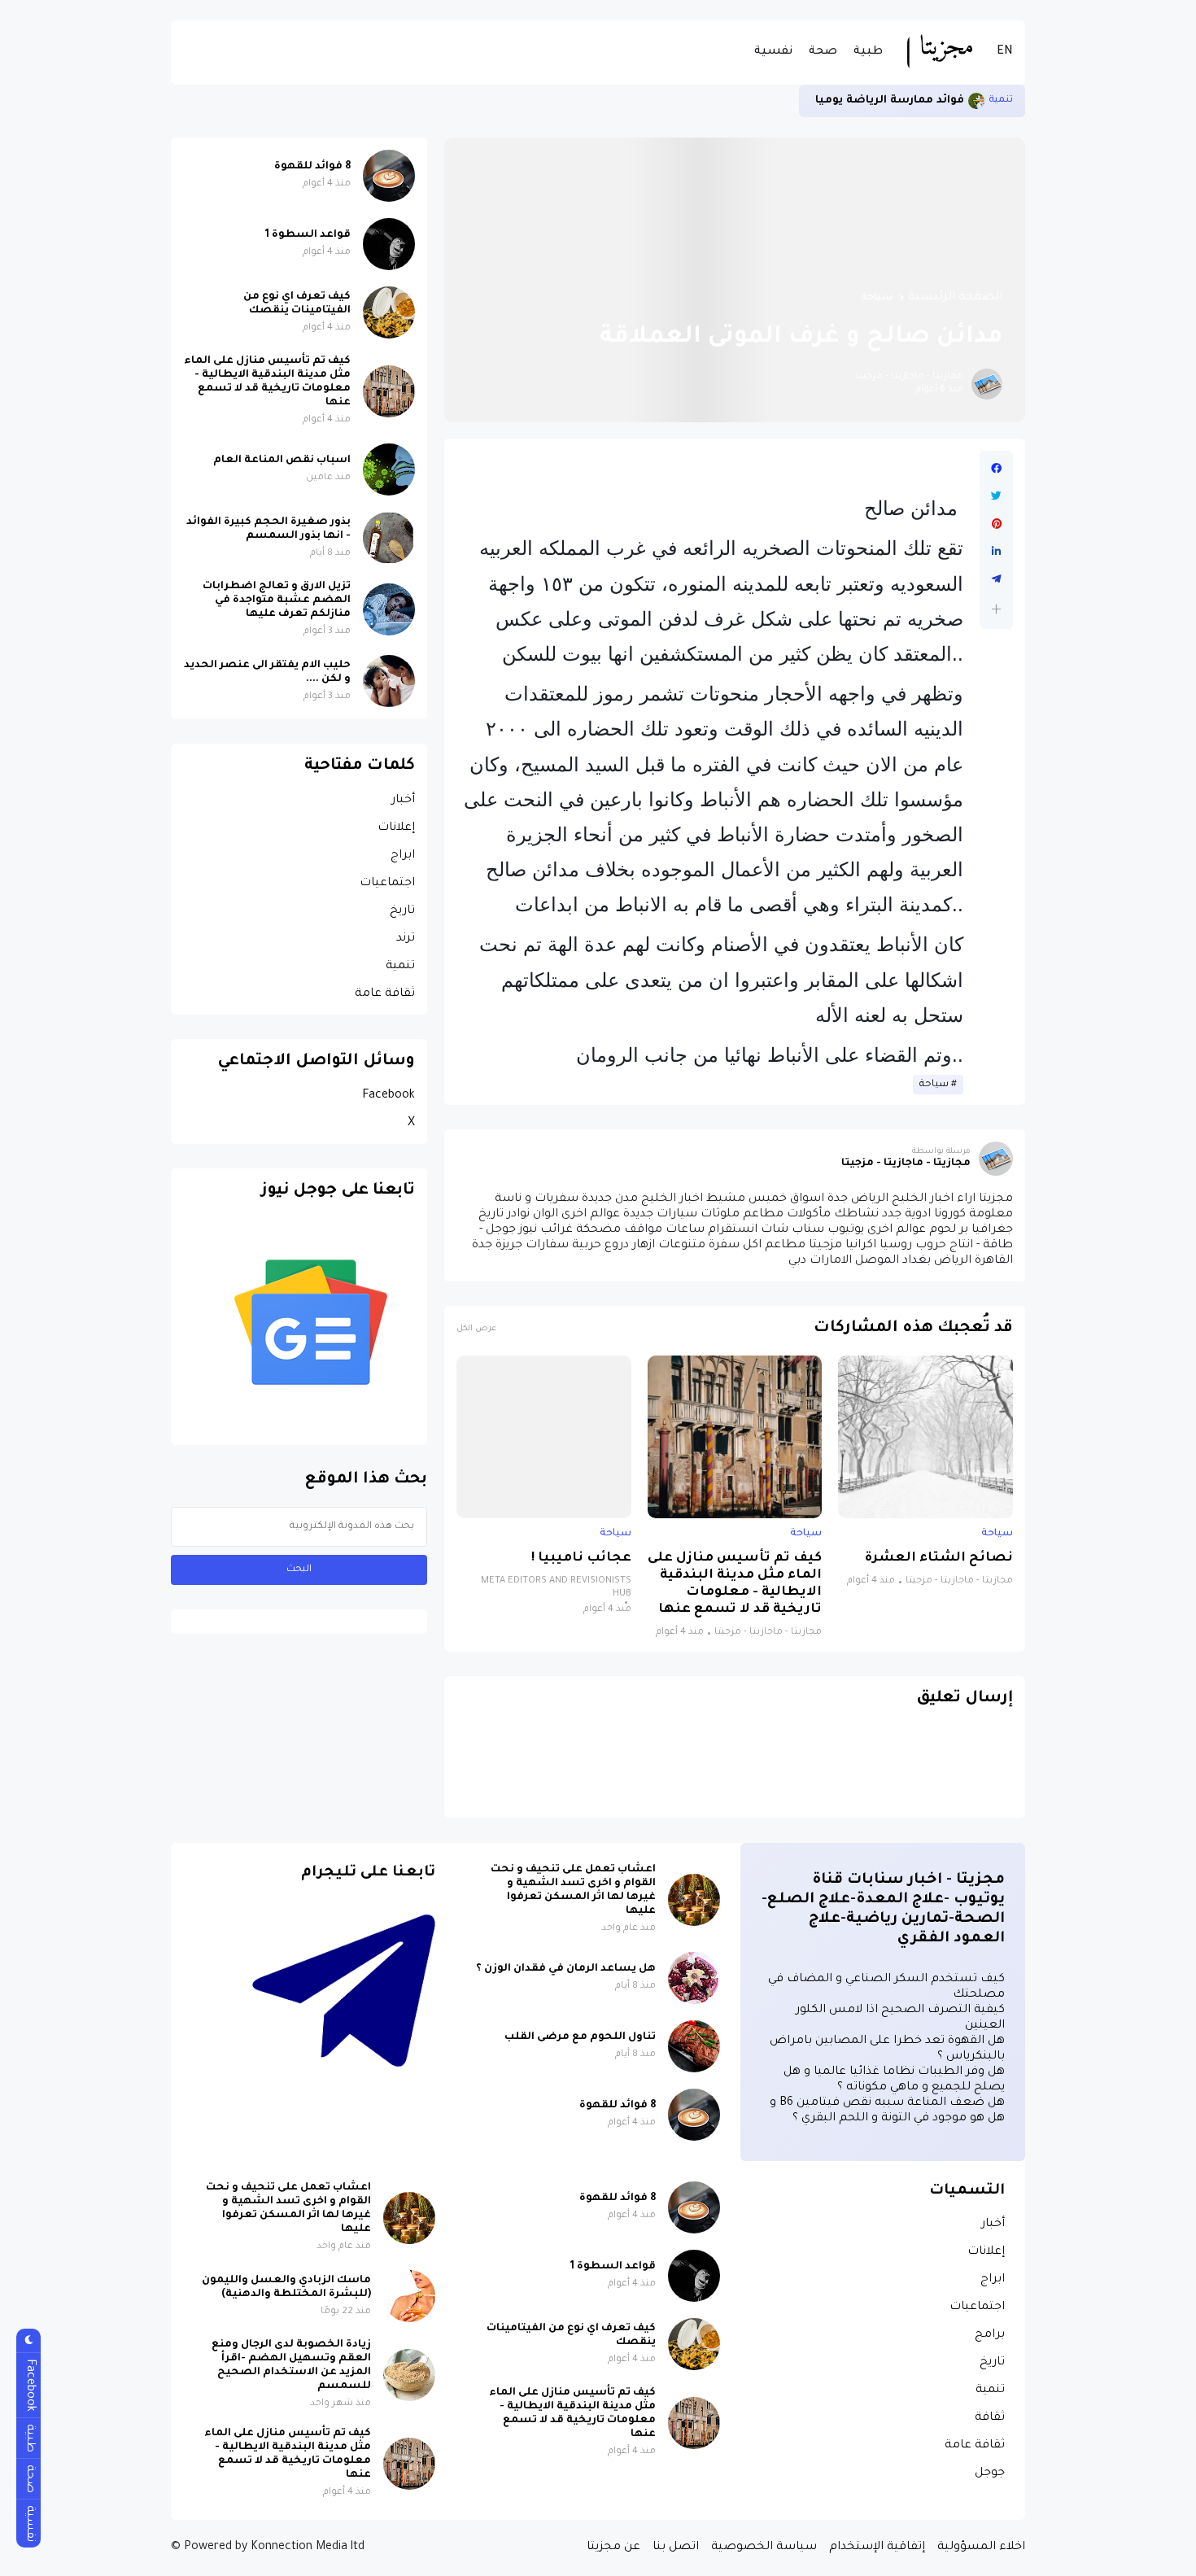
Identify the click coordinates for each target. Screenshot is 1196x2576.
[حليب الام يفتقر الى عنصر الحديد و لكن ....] (389, 681)
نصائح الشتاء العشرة (939, 1559)
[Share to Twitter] (996, 496)
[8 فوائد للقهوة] (389, 176)
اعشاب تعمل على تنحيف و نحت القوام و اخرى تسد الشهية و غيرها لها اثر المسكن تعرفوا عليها (573, 1891)
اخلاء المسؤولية (981, 2548)
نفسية (773, 52)
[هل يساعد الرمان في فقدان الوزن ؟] (694, 1978)
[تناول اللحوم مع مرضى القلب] (694, 2046)
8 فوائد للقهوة (312, 167)
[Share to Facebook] (996, 469)
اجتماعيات (387, 884)
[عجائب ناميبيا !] (544, 1437)
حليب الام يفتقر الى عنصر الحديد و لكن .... (267, 672)
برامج (990, 2335)
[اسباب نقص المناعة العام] (389, 469)
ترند (406, 939)
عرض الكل (476, 1329)
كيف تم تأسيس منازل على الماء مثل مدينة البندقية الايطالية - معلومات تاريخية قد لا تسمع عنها (735, 1584)
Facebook (388, 1096)
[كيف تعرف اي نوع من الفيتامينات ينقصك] (389, 312)
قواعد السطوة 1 (308, 235)
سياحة (877, 298)
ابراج (403, 856)
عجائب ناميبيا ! (581, 1559)
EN (1005, 52)
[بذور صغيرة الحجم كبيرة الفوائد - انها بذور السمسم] (389, 538)
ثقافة (990, 2418)
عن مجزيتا (613, 2548)
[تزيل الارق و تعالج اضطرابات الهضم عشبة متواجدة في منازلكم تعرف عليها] (389, 609)
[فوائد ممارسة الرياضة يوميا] (976, 101)
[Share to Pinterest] (996, 524)
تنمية (1001, 100)
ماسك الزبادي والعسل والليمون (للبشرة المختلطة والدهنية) (286, 2288)
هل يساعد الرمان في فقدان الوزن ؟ (566, 1969)
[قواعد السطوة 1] (389, 244)
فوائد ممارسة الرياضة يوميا (890, 100)
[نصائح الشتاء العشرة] (925, 1437)
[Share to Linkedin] (996, 552)
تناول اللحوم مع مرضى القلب (580, 2037)
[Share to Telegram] (996, 579)
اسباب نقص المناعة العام (282, 461)
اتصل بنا (676, 2548)
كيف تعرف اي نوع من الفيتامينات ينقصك (297, 304)
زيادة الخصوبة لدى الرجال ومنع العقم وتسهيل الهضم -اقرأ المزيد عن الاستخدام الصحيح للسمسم (291, 2366)
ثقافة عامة (385, 994)
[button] (996, 609)
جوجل (990, 2473)
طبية (868, 52)
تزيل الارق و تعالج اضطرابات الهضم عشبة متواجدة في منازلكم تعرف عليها (277, 600)
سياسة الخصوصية (764, 2548)
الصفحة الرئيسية (955, 298)
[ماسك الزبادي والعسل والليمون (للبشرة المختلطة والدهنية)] (409, 2296)
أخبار (403, 801)
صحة (823, 52)
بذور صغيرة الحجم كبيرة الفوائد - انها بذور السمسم (268, 529)
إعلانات (396, 828)
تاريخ (402, 911)
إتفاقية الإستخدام (877, 2548)
